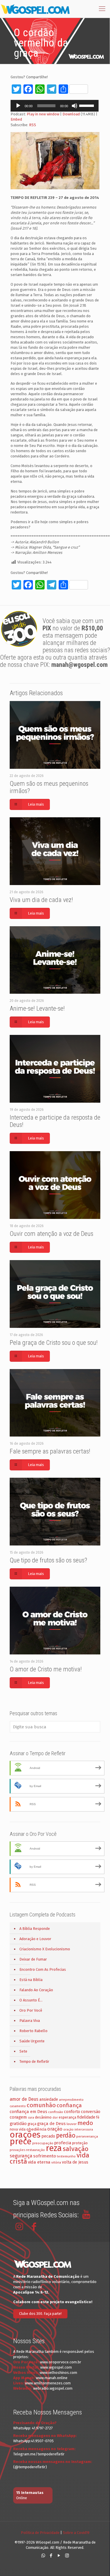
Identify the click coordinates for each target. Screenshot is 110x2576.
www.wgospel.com (56, 2367)
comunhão (41, 2105)
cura (31, 2118)
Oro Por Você (31, 2010)
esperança (67, 2117)
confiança (69, 2105)
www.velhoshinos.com (58, 2373)
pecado (48, 2136)
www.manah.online (52, 2378)
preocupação (43, 2143)
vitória (56, 2162)
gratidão (18, 2124)
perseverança (87, 2136)
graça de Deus (51, 2124)
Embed (16, 119)
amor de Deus (24, 2099)
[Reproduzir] (18, 106)
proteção (80, 2143)
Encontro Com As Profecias (43, 1969)
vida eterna (39, 2162)
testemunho (66, 2156)
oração (55, 2129)
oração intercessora (78, 2130)
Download (71, 114)
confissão (56, 2112)
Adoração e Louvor (35, 1939)
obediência (36, 2129)
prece (21, 2142)
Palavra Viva (30, 2021)
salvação (76, 2149)
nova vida (18, 2129)
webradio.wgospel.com (53, 2388)
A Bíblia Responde (35, 1929)
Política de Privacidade (40, 2533)
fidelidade (86, 2117)
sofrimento (45, 2156)
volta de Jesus (75, 2162)
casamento (18, 2106)
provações (17, 2150)
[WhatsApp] (43, 2556)
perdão (66, 2136)
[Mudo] (75, 106)
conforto (72, 2112)
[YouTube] (59, 2556)
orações (25, 2135)
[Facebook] (51, 2556)
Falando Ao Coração (36, 1990)
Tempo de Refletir (34, 2061)
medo (85, 2123)
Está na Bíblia (31, 1980)
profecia (63, 2143)
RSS (33, 125)
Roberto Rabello (33, 2031)
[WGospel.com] (35, 9)
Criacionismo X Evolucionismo (45, 1949)
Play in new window (43, 114)
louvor (72, 2124)
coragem (18, 2117)
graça (32, 2124)
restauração (35, 2150)
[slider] (87, 105)
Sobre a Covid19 (76, 2533)
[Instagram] (67, 2556)
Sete (23, 2051)
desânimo (43, 2117)
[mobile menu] (102, 9)
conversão (91, 2112)
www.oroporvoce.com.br (61, 2362)
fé (98, 2117)
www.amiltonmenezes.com (48, 2383)
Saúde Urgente (32, 2041)
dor (55, 2118)
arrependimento (71, 2100)
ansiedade (49, 2099)
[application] (55, 106)
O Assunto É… (31, 2000)
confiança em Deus (28, 2112)
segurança (21, 2156)
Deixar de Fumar (33, 1959)
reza (54, 2148)
